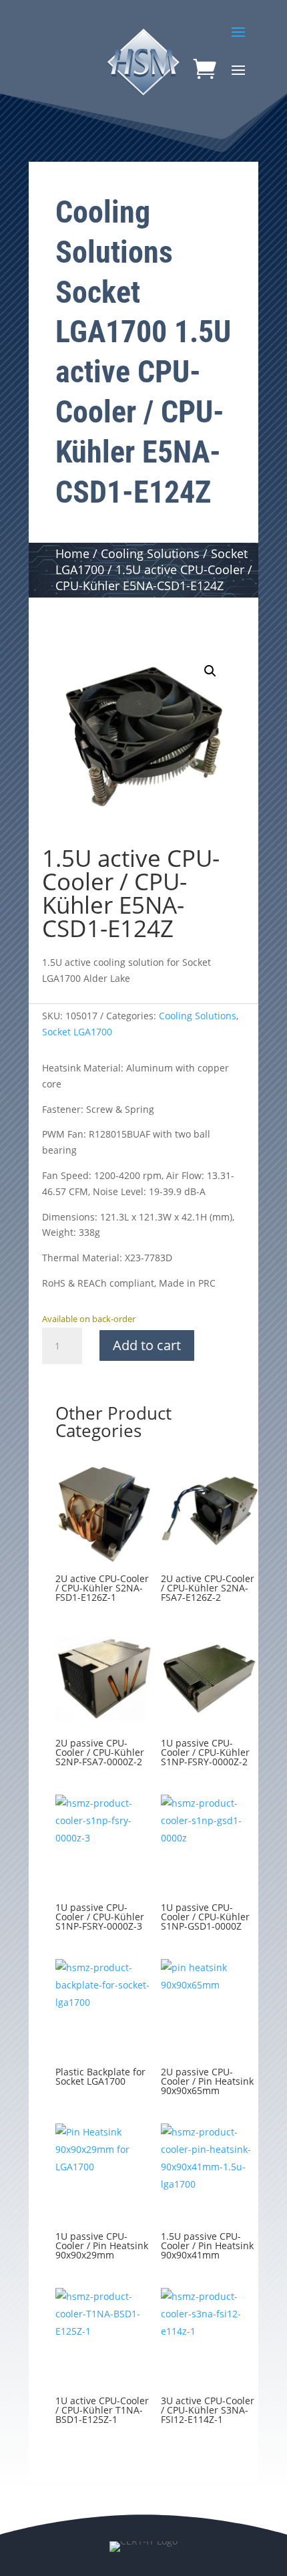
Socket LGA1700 (77, 1032)
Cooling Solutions (150, 553)
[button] (210, 671)
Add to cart (147, 1345)
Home (72, 553)
